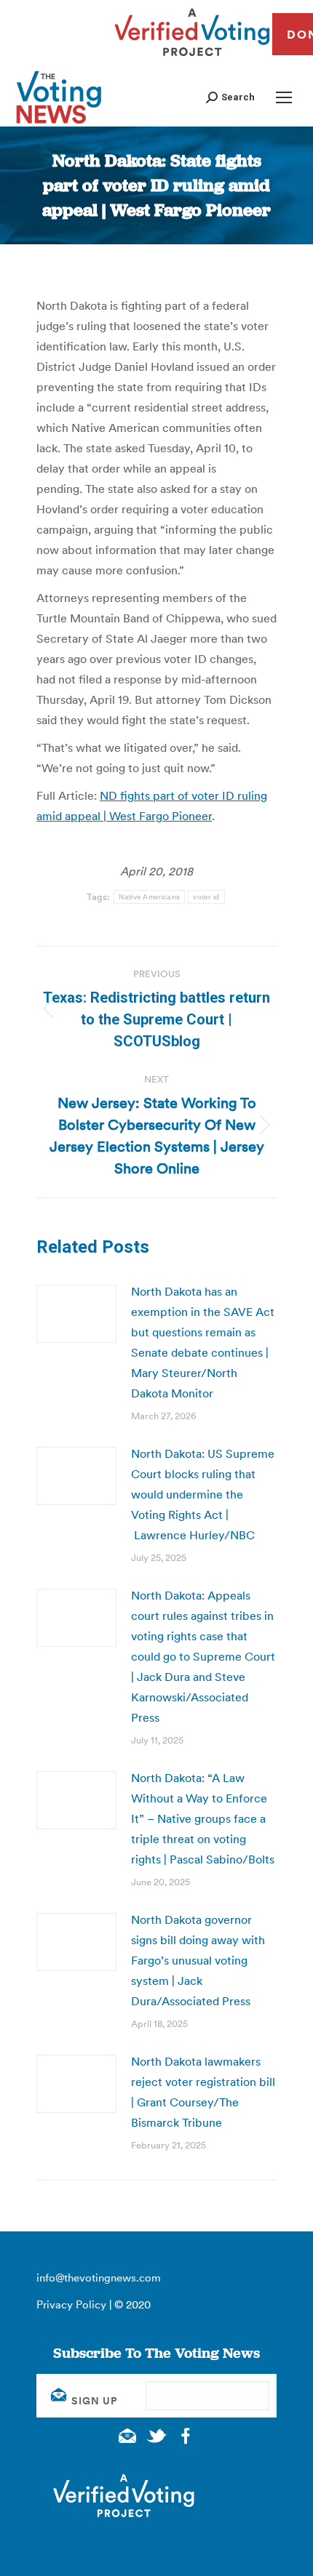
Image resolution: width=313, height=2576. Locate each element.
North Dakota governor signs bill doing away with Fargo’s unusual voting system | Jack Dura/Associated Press (198, 1960)
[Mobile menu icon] (284, 97)
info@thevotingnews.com (99, 2278)
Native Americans (149, 897)
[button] (230, 97)
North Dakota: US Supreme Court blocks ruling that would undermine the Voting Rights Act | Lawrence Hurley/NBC (203, 1494)
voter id (206, 897)
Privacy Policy (71, 2304)
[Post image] (76, 1314)
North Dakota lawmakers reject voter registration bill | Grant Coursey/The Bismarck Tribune (203, 2092)
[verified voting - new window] (192, 58)
